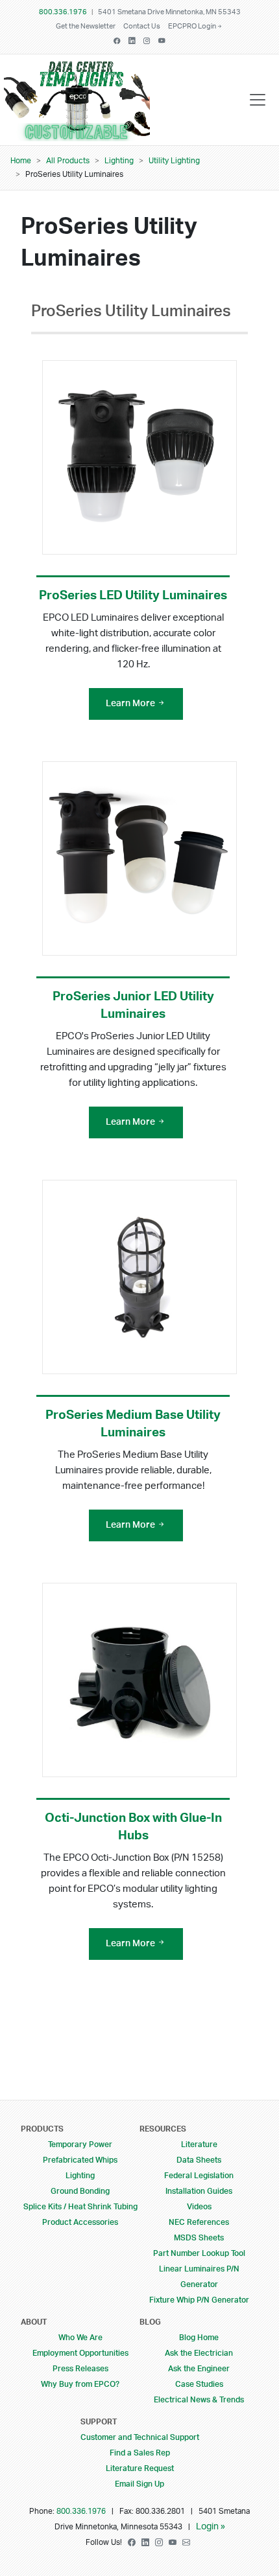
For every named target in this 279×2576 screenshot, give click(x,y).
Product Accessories (80, 2222)
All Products (68, 161)
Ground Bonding (80, 2191)
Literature (199, 2145)
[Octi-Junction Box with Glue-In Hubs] (139, 1680)
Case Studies (199, 2384)
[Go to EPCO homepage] (80, 132)
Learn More (131, 704)
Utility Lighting (174, 161)
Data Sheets (199, 2160)
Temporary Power (80, 2145)
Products (42, 2129)
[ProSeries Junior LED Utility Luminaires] (139, 858)
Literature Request (140, 2468)
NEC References (199, 2222)
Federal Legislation (199, 2176)
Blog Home (199, 2338)
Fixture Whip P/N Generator (199, 2300)
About (34, 2322)
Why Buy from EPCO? (80, 2384)
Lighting (119, 161)
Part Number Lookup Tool (199, 2253)
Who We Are (80, 2338)
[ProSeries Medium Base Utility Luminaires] (139, 1277)
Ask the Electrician (199, 2353)
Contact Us (142, 27)
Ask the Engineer (199, 2369)
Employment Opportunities (80, 2353)
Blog (150, 2322)
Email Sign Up (139, 2484)
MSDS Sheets (199, 2238)
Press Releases (80, 2369)
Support (99, 2422)
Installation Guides (199, 2191)
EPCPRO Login (192, 27)
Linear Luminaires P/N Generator (199, 2277)
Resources (163, 2129)
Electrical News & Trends (199, 2400)
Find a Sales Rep (140, 2453)
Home (21, 161)
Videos (199, 2207)
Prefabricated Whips (80, 2160)
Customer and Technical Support (140, 2437)
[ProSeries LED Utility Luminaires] (139, 457)
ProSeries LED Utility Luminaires (133, 596)
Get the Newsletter (86, 27)
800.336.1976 (63, 12)
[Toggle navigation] (258, 100)
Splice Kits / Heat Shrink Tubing (80, 2207)
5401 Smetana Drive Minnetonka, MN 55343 (169, 12)
